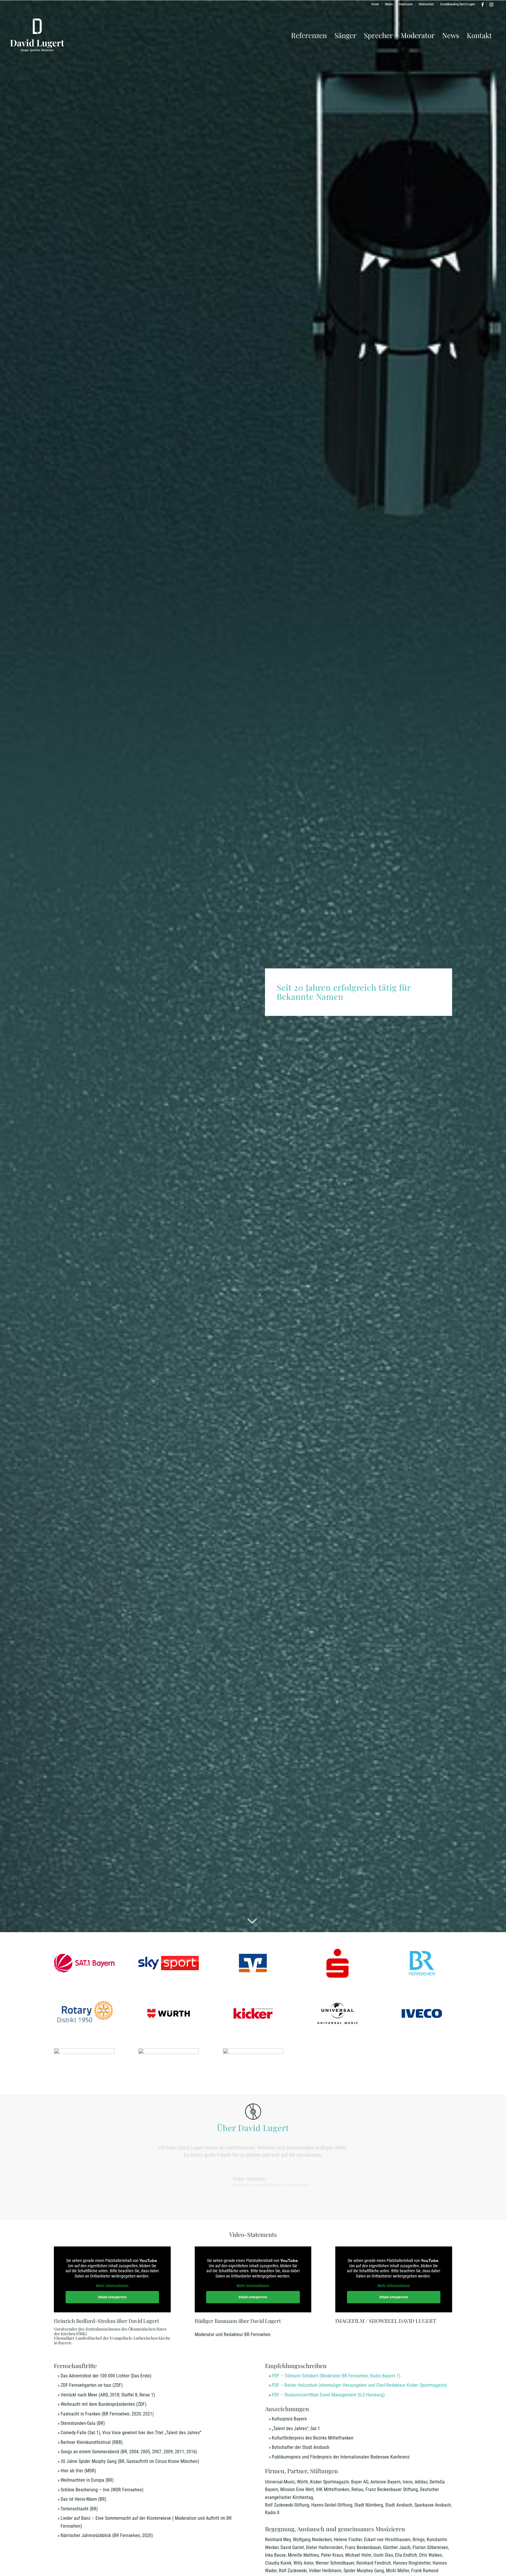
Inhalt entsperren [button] (112, 2297)
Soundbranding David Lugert (458, 4)
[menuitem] (375, 4)
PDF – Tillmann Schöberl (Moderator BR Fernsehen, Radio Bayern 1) (336, 2376)
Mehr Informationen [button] (112, 2286)
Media (389, 4)
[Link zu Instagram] (491, 4)
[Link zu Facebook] (482, 4)
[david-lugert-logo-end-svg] (37, 35)
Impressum (406, 4)
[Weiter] (439, 2153)
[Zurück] (67, 2153)
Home (375, 4)
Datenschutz (426, 4)
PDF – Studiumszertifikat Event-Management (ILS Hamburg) (328, 2395)
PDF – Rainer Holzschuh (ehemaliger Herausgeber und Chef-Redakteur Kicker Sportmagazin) (359, 2385)
